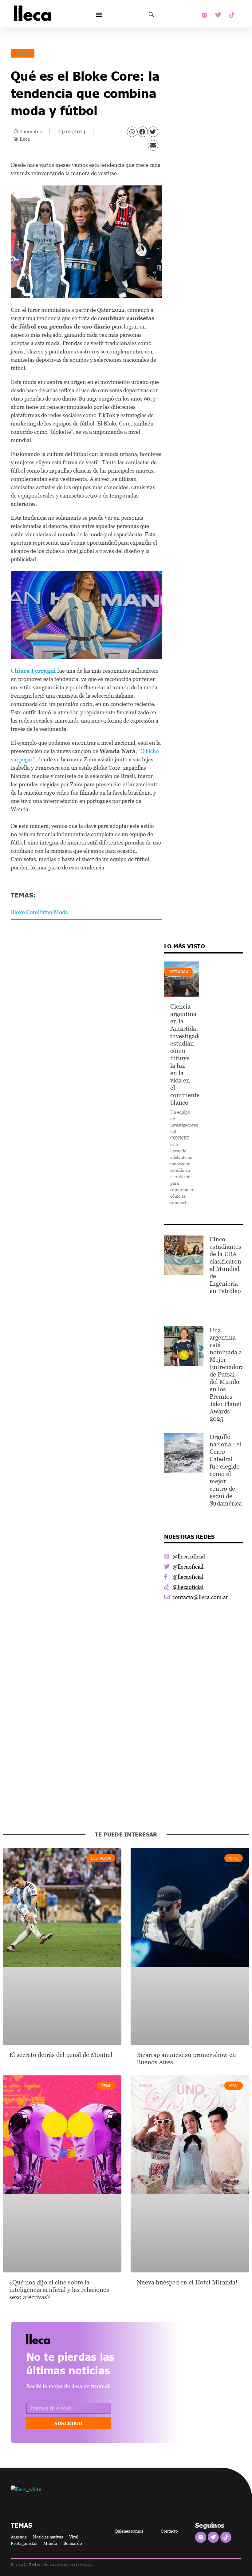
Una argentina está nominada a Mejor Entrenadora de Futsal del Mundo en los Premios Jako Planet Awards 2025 (227, 1374)
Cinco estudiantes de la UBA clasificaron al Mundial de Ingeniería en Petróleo (225, 1265)
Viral (23, 53)
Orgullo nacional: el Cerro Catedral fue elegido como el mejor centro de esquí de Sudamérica (226, 1470)
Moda (61, 912)
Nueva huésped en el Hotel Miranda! (187, 2282)
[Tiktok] (232, 15)
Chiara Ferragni (33, 671)
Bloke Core (24, 912)
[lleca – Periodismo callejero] (54, 2339)
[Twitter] (218, 15)
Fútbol (46, 912)
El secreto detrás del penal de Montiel (62, 2055)
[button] (99, 15)
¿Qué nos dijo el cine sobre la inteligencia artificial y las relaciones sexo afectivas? (59, 2290)
